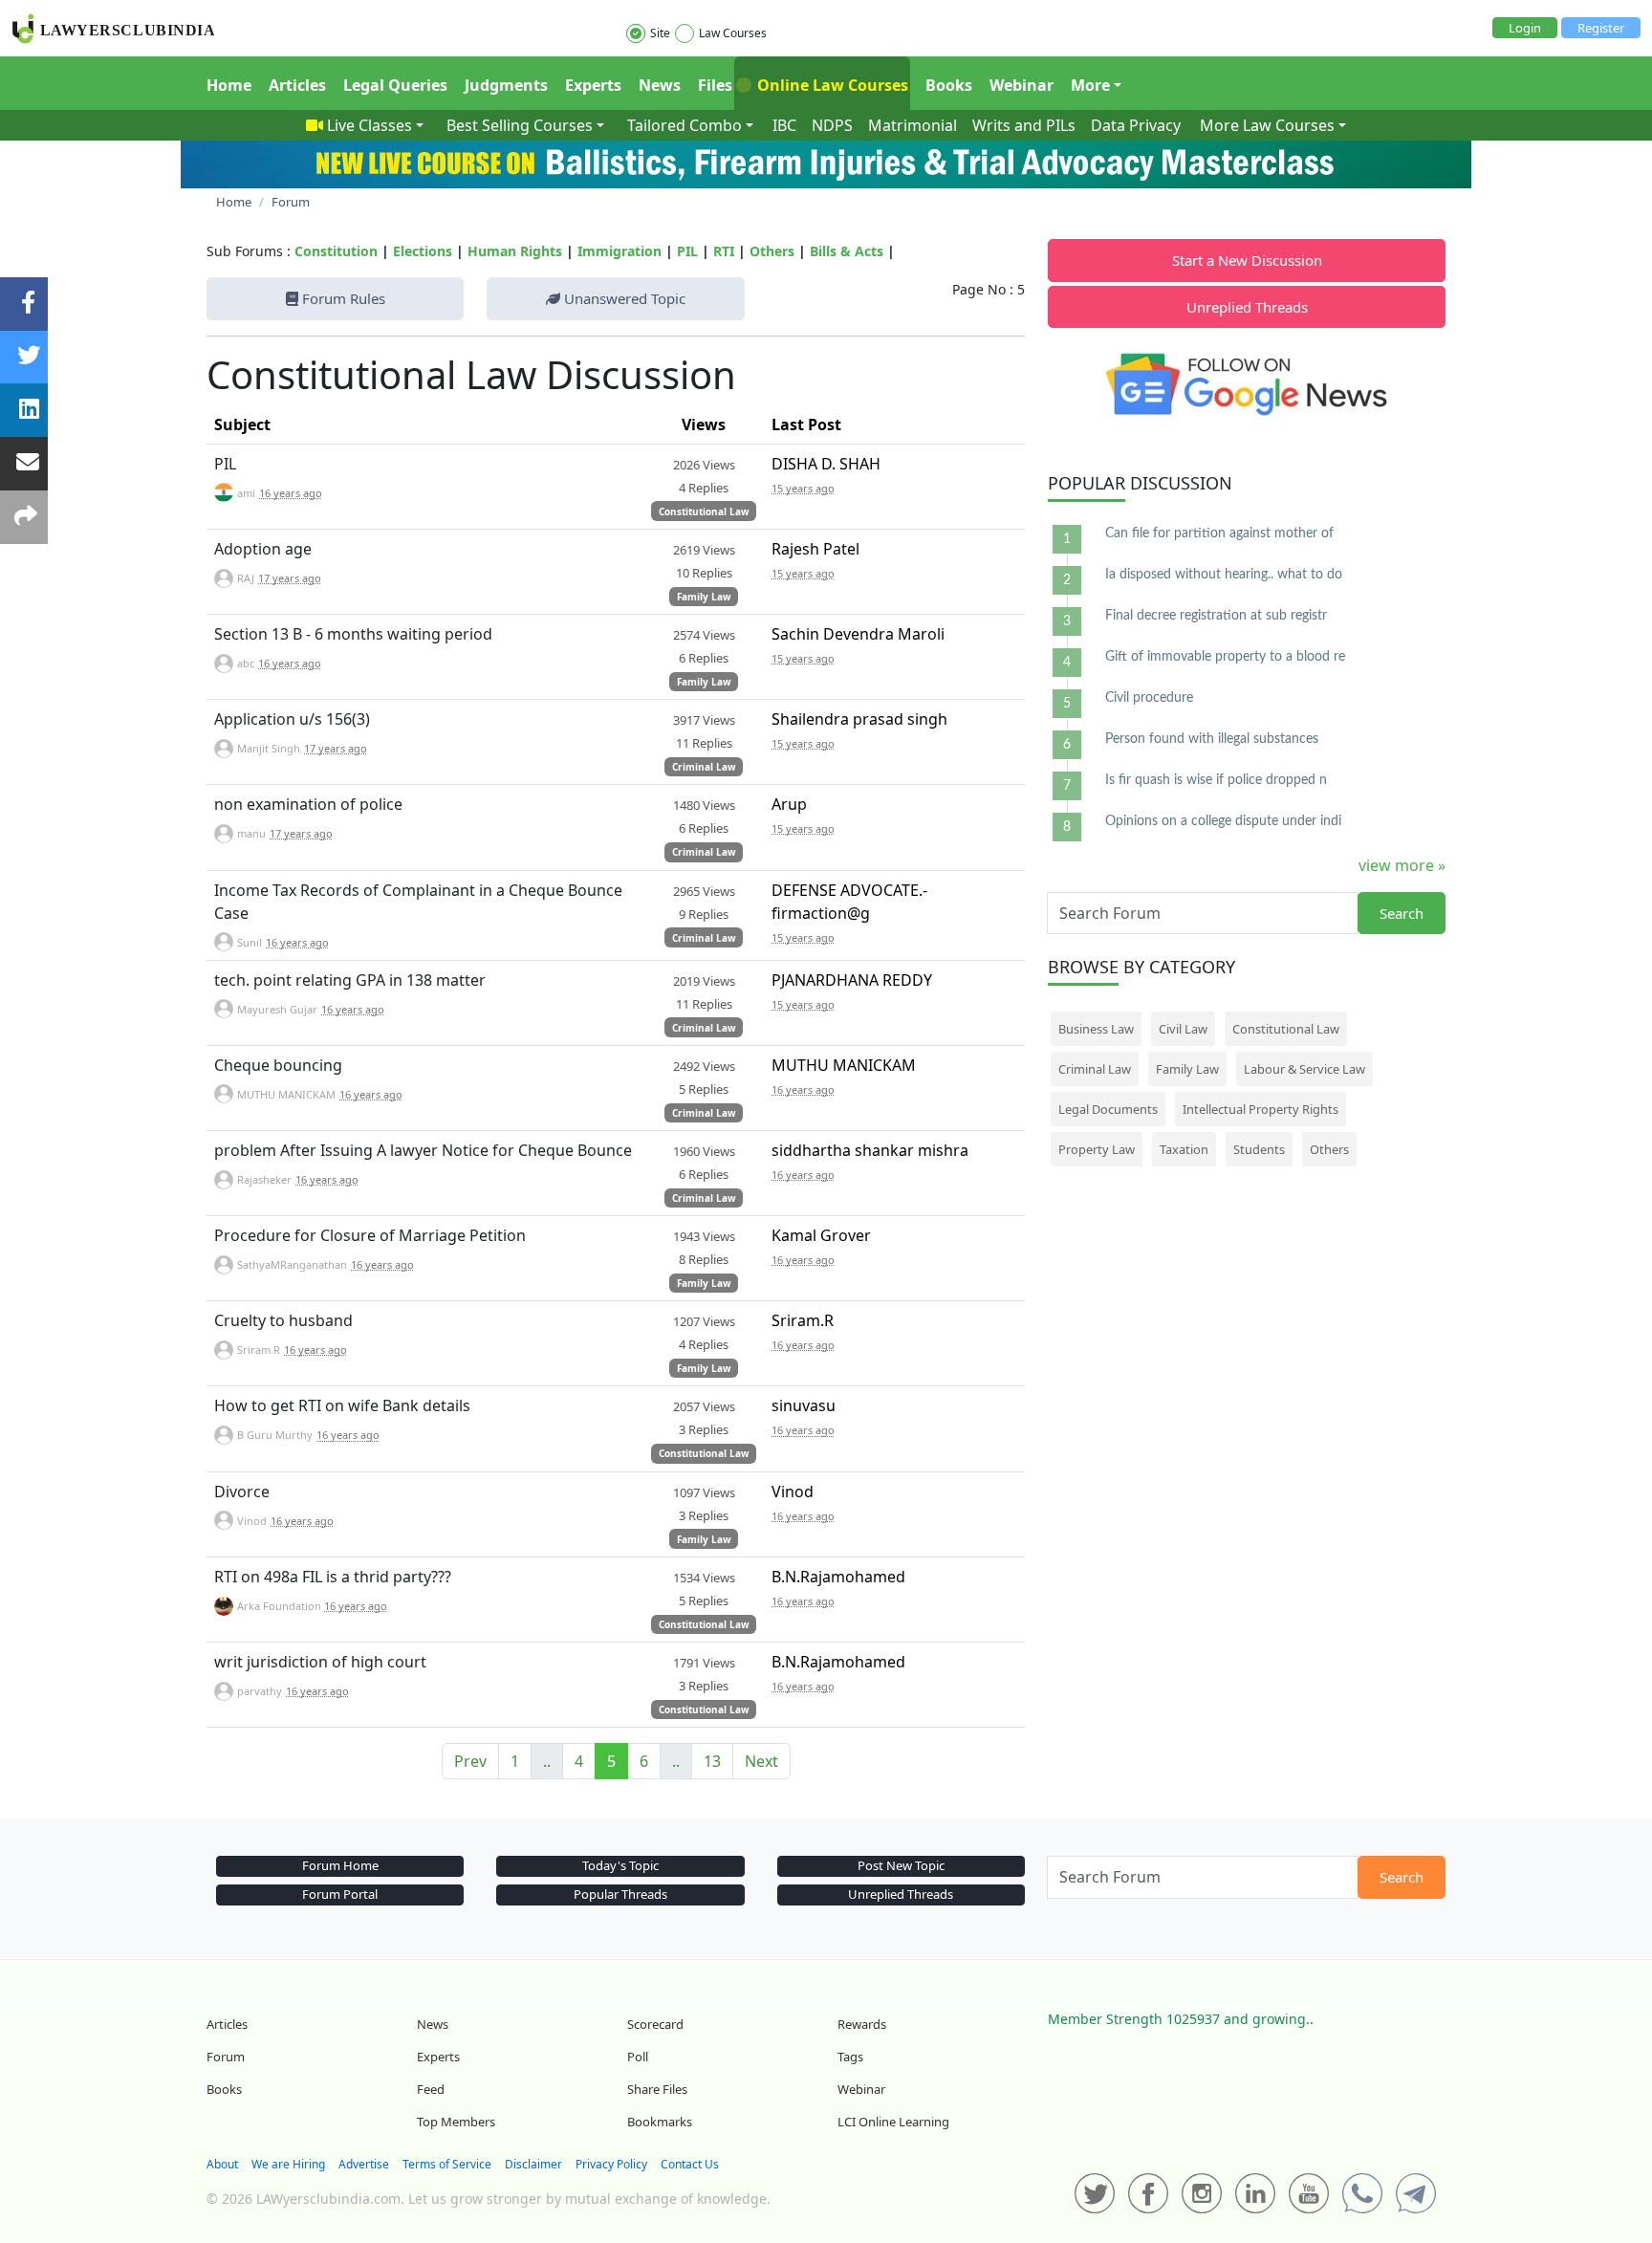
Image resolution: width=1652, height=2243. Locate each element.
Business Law (1096, 1029)
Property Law (1097, 1149)
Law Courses (733, 33)
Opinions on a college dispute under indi (1223, 821)
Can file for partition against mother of (1219, 534)
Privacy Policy (611, 2164)
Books (949, 85)
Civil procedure (1149, 698)
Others (772, 251)
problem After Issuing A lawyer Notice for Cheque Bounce (423, 1150)
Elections (423, 251)
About (222, 2164)
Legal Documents (1108, 1109)
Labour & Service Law (1304, 1069)
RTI (724, 251)
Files (715, 85)
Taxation (1184, 1149)
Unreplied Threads (1247, 307)
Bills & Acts (847, 251)
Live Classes (370, 125)
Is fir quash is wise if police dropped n (1216, 780)
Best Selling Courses (520, 125)
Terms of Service (447, 2164)
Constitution (336, 251)
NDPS (832, 125)
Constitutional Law (704, 512)
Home (229, 85)
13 (712, 1761)
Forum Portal (340, 1894)
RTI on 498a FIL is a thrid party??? (333, 1577)
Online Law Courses (831, 85)
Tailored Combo (685, 125)
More (1090, 85)
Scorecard (655, 2024)
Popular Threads (620, 1894)
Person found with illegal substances (1212, 739)
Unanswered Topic (623, 298)
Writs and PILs (1024, 125)
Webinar (1022, 85)
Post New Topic (901, 1865)
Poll (638, 2057)
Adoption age (263, 549)
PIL (687, 251)
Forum (226, 2057)
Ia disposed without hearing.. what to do (1224, 575)
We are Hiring (288, 2164)
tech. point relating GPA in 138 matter (350, 980)
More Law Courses (1267, 125)
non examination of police (308, 804)
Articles (297, 85)
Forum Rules (342, 298)
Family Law (704, 597)
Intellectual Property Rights (1261, 1109)
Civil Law (1183, 1029)
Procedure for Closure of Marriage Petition (370, 1235)
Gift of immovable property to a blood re (1225, 657)
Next (761, 1761)
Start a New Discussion (1247, 260)
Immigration (619, 251)
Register (1601, 28)
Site (660, 33)
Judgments (506, 85)
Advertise (364, 2164)
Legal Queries (395, 85)
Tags (850, 2057)
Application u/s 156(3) (292, 719)
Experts (593, 85)
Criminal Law (704, 767)
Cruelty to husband (283, 1320)
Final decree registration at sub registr (1216, 616)
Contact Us (690, 2164)
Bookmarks (660, 2122)
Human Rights (515, 251)
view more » (1402, 865)
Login (1525, 28)
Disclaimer (533, 2164)
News (660, 85)
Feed (431, 2089)
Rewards (862, 2024)
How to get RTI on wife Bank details (342, 1405)
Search (1402, 913)
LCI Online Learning (893, 2122)
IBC (784, 125)
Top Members (456, 2122)
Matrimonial (913, 125)
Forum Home (340, 1865)
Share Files (657, 2089)
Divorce (242, 1492)
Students (1259, 1149)
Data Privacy (1136, 125)
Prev (470, 1761)
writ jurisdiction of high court (320, 1662)
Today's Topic (620, 1865)
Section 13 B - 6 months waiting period (353, 634)
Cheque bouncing (278, 1065)
